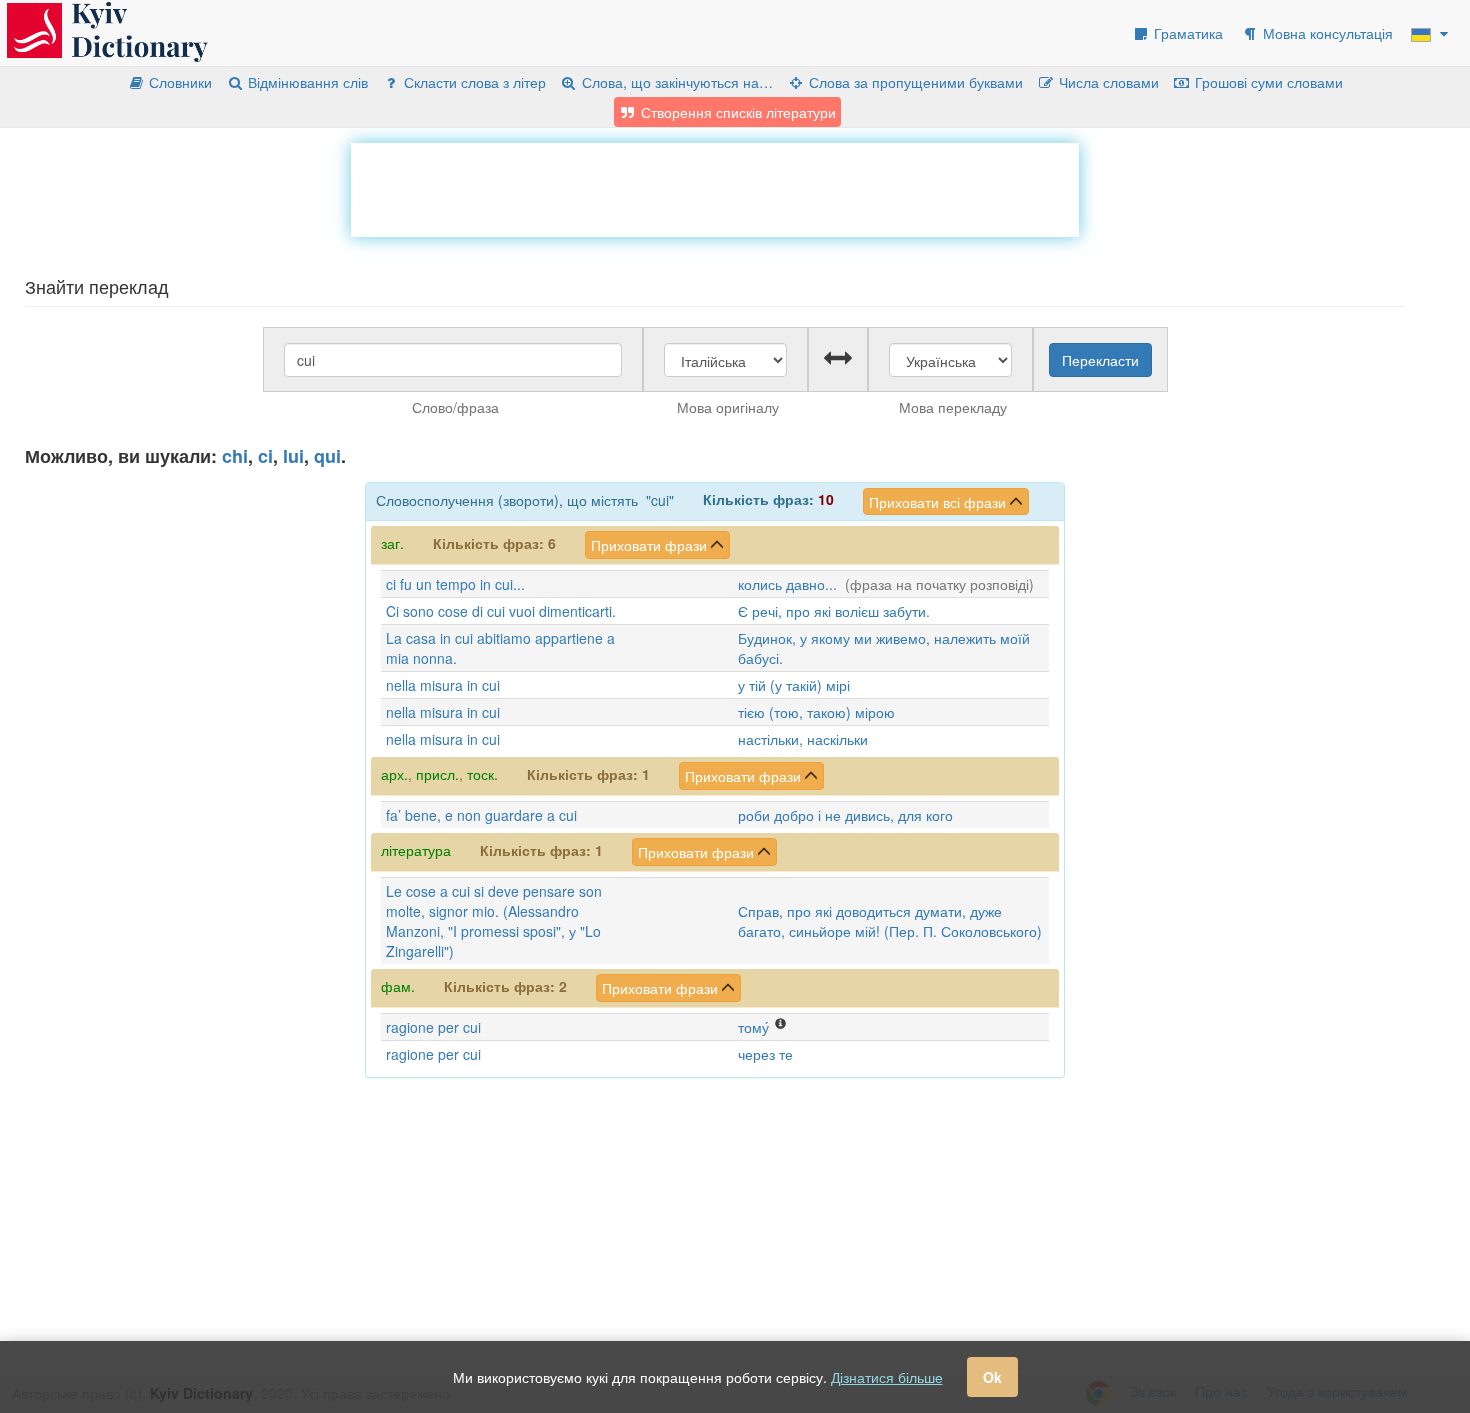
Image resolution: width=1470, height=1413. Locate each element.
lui (293, 456)
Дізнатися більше (887, 1377)
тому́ (753, 1027)
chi (235, 456)
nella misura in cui (443, 685)
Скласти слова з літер (473, 82)
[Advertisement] (715, 188)
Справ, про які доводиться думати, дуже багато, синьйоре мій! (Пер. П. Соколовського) (890, 921)
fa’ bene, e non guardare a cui (481, 815)
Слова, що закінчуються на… (675, 82)
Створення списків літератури (736, 112)
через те (765, 1054)
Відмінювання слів (306, 82)
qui (327, 456)
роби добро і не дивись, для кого (845, 815)
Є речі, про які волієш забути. (834, 611)
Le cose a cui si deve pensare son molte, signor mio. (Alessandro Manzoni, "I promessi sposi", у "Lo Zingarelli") (494, 921)
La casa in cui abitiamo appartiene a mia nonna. (500, 648)
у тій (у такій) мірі (794, 685)
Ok (992, 1377)
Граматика (1186, 33)
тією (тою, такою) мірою (816, 712)
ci (265, 456)
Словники (178, 82)
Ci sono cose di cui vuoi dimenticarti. (501, 611)
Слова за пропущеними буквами (914, 82)
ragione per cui (433, 1027)
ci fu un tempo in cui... (455, 584)
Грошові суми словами (1267, 82)
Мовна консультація (1326, 33)
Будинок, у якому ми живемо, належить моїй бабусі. (884, 648)
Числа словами (1107, 82)
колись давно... (787, 584)
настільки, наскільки (803, 739)
